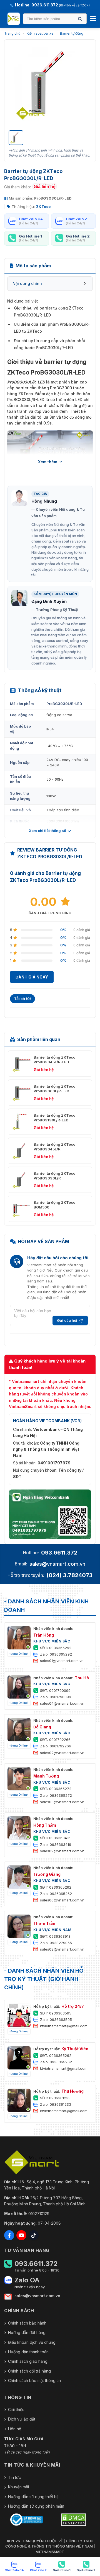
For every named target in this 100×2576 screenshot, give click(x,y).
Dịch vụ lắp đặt (22, 2419)
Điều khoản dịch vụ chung (32, 2342)
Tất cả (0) (22, 999)
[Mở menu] (93, 19)
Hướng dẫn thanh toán (28, 2352)
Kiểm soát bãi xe (40, 33)
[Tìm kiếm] (80, 19)
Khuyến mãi (18, 2487)
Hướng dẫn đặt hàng (27, 2332)
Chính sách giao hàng (28, 2361)
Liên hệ (15, 2429)
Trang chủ (12, 33)
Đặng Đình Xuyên (49, 601)
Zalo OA (27, 2280)
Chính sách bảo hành (27, 2323)
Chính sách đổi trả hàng (29, 2371)
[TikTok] (34, 2235)
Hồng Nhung (44, 501)
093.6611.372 (59, 1553)
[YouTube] (21, 2235)
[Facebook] (9, 2235)
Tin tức (14, 2477)
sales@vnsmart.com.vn (57, 1564)
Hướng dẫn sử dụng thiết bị (33, 2497)
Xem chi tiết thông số (47, 831)
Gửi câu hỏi (67, 1320)
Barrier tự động (72, 33)
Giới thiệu (16, 2410)
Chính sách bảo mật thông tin (34, 2380)
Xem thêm (48, 462)
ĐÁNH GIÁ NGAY (32, 977)
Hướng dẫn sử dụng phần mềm (36, 2506)
